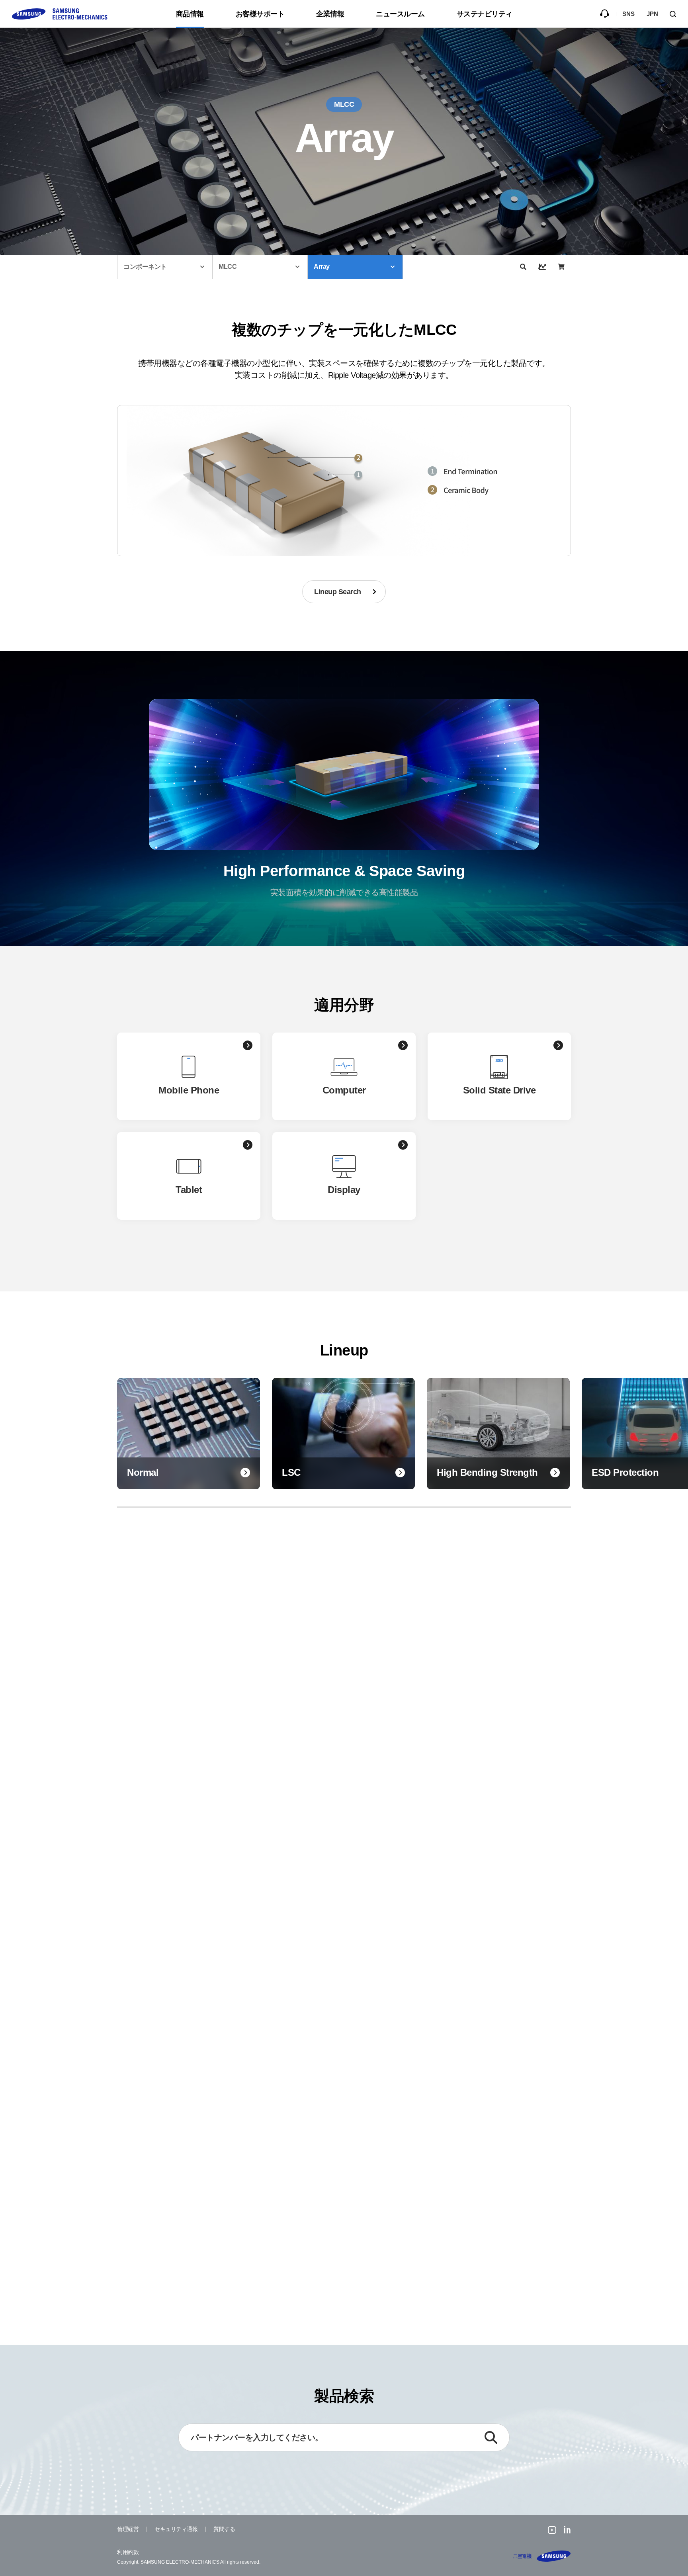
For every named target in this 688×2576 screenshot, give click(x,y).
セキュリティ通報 (176, 2529)
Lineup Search (338, 592)
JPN (652, 14)
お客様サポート (260, 14)
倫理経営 (128, 2529)
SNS (628, 14)
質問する (604, 14)
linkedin (568, 2531)
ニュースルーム (400, 14)
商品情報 (190, 14)
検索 (491, 2437)
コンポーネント (145, 267)
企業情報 (330, 14)
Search (676, 14)
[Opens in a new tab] (523, 267)
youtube (552, 2531)
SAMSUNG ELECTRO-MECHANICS (542, 2556)
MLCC (228, 267)
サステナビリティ (485, 14)
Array (322, 267)
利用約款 (128, 2552)
